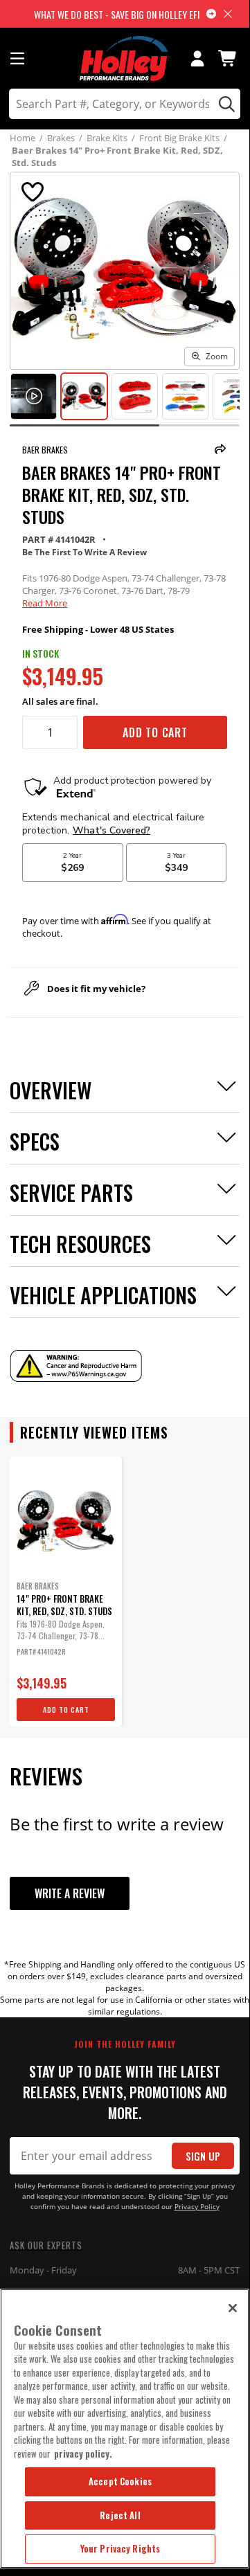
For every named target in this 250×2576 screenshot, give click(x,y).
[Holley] (125, 58)
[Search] (225, 104)
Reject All (120, 2515)
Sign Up (203, 2156)
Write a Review (70, 1893)
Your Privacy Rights (120, 2548)
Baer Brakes (45, 450)
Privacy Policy (197, 2207)
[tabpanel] (66, 1592)
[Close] (233, 2308)
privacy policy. (83, 2453)
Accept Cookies (120, 2481)
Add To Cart (155, 732)
